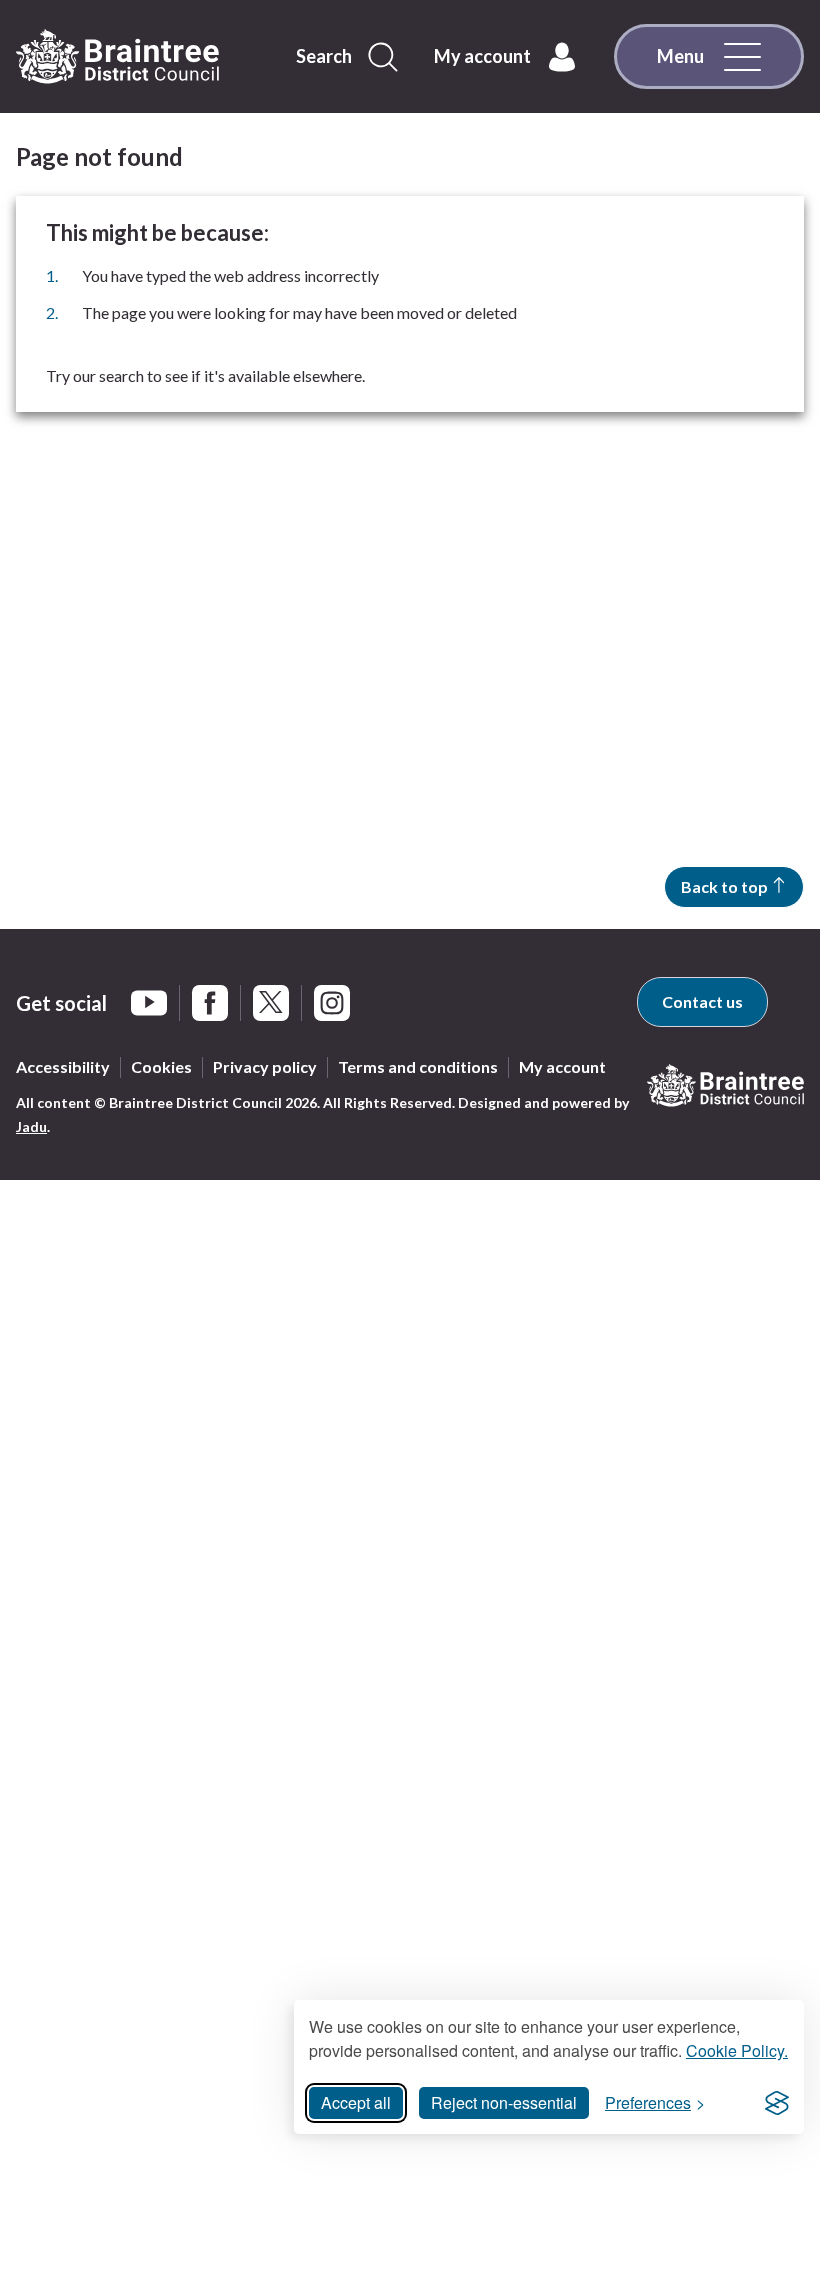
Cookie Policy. (737, 2050)
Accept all (356, 2102)
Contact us (702, 1001)
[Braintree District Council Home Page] (117, 57)
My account (562, 1066)
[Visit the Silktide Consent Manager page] (777, 2103)
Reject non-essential (504, 2102)
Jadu (31, 1126)
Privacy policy (265, 1066)
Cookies (161, 1066)
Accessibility (63, 1066)
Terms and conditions (418, 1066)
